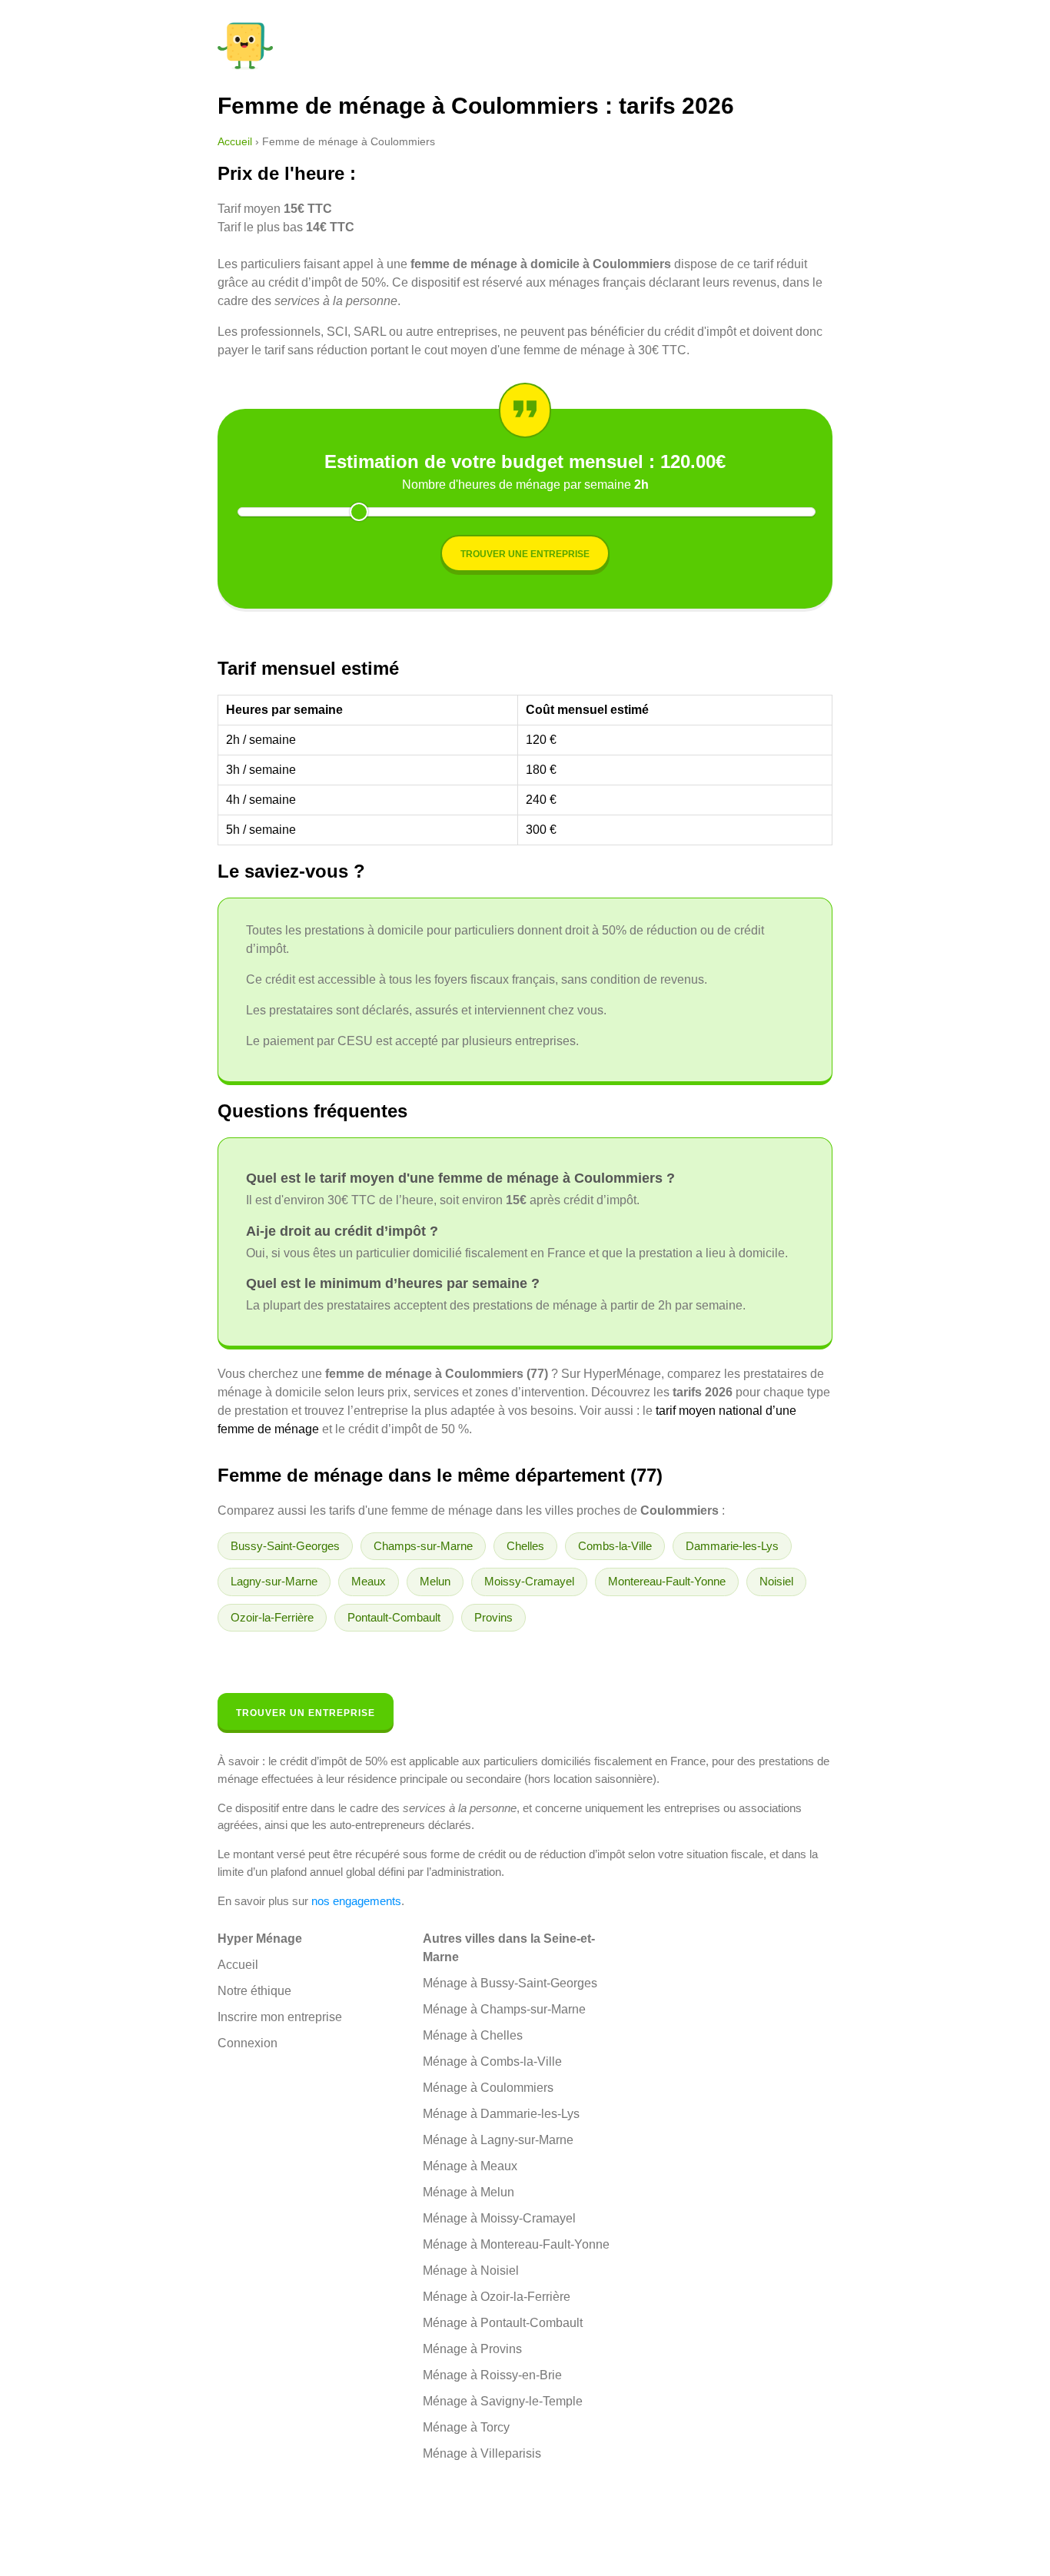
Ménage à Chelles (473, 2035)
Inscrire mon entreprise (280, 2017)
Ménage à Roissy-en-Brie (492, 2375)
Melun (435, 1581)
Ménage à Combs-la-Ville (492, 2061)
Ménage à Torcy (466, 2427)
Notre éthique (254, 1991)
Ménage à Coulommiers (488, 2088)
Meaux (369, 1581)
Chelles (525, 1546)
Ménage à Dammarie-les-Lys (501, 2114)
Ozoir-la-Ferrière (272, 1617)
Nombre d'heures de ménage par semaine (525, 485)
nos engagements (356, 1901)
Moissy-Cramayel (529, 1581)
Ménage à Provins (472, 2349)
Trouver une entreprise (525, 554)
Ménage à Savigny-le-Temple (503, 2401)
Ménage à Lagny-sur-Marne (498, 2140)
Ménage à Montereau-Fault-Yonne (516, 2244)
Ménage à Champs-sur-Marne (504, 2009)
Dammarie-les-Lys (732, 1546)
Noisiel (776, 1581)
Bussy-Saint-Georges (285, 1546)
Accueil (235, 141)
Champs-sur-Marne (423, 1546)
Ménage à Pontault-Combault (503, 2323)
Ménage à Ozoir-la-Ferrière (497, 2297)
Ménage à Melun (469, 2192)
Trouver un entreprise (306, 1713)
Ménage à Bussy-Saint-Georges (510, 1983)
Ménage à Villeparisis (482, 2453)
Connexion (248, 2043)
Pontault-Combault (394, 1617)
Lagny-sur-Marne (274, 1581)
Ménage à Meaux (470, 2166)
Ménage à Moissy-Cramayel (499, 2218)
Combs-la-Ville (615, 1546)
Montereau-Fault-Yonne (667, 1581)
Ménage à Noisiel (471, 2271)
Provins (493, 1617)
